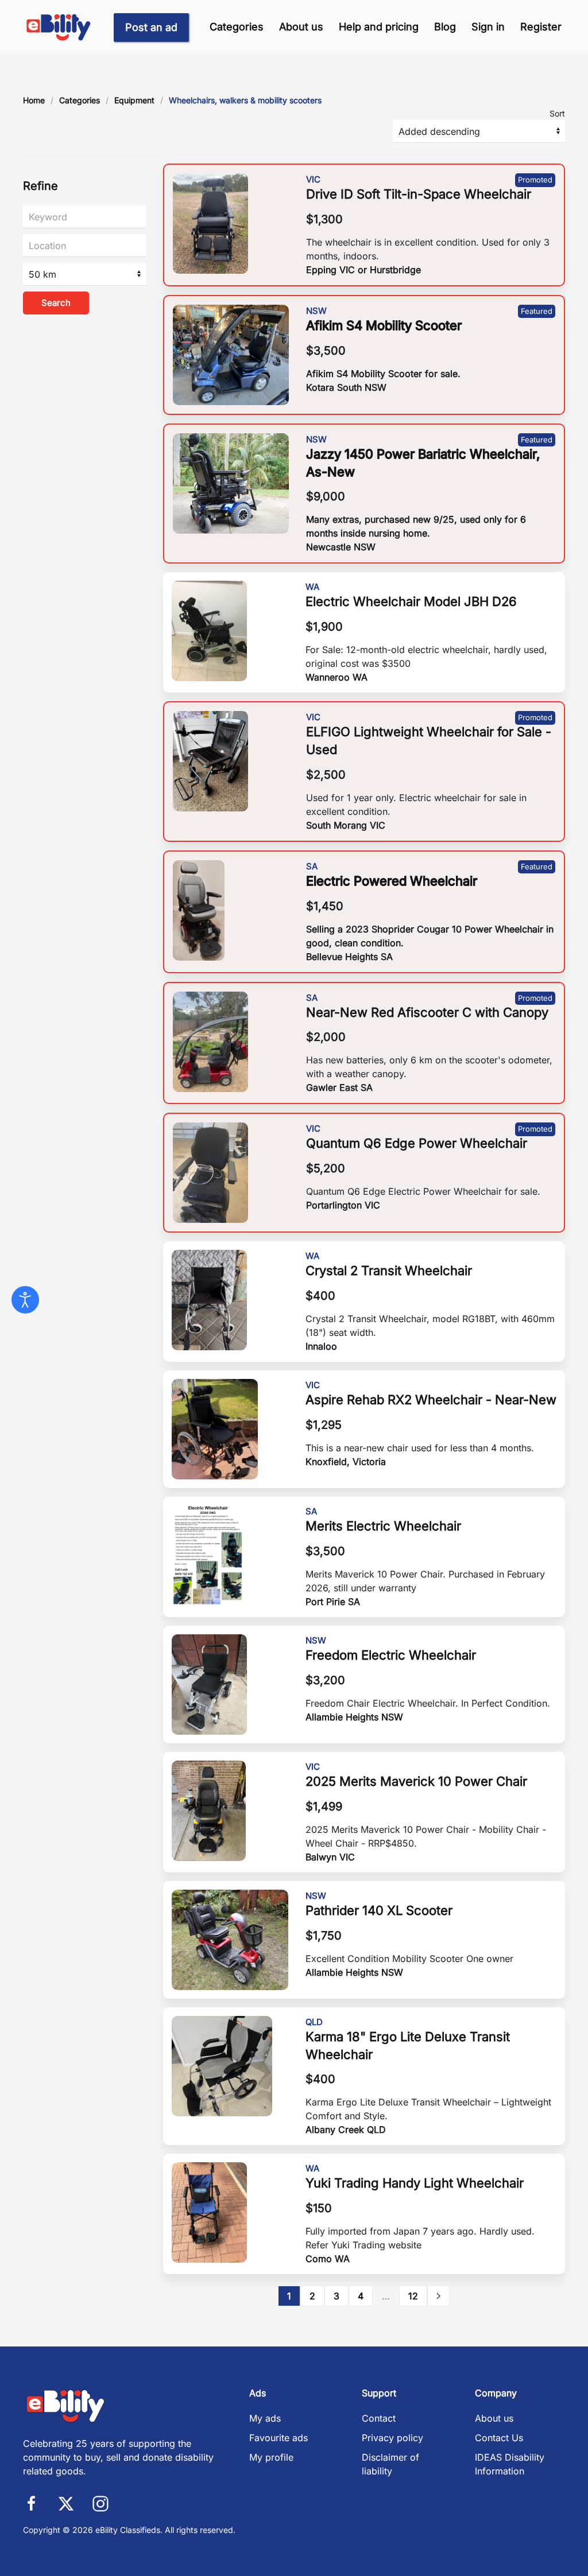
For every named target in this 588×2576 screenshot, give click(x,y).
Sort (557, 113)
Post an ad (151, 27)
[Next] (438, 2296)
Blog (445, 27)
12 (413, 2296)
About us (301, 27)
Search (56, 303)
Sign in (488, 27)
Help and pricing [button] (379, 27)
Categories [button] (237, 27)
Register (541, 27)
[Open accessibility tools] (25, 1300)
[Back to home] (59, 27)
